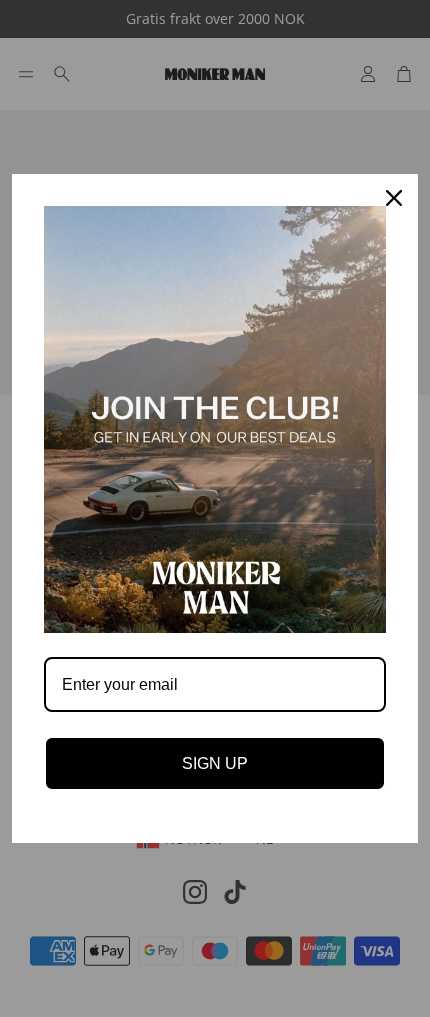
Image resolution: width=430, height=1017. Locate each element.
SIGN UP (215, 763)
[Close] (394, 198)
